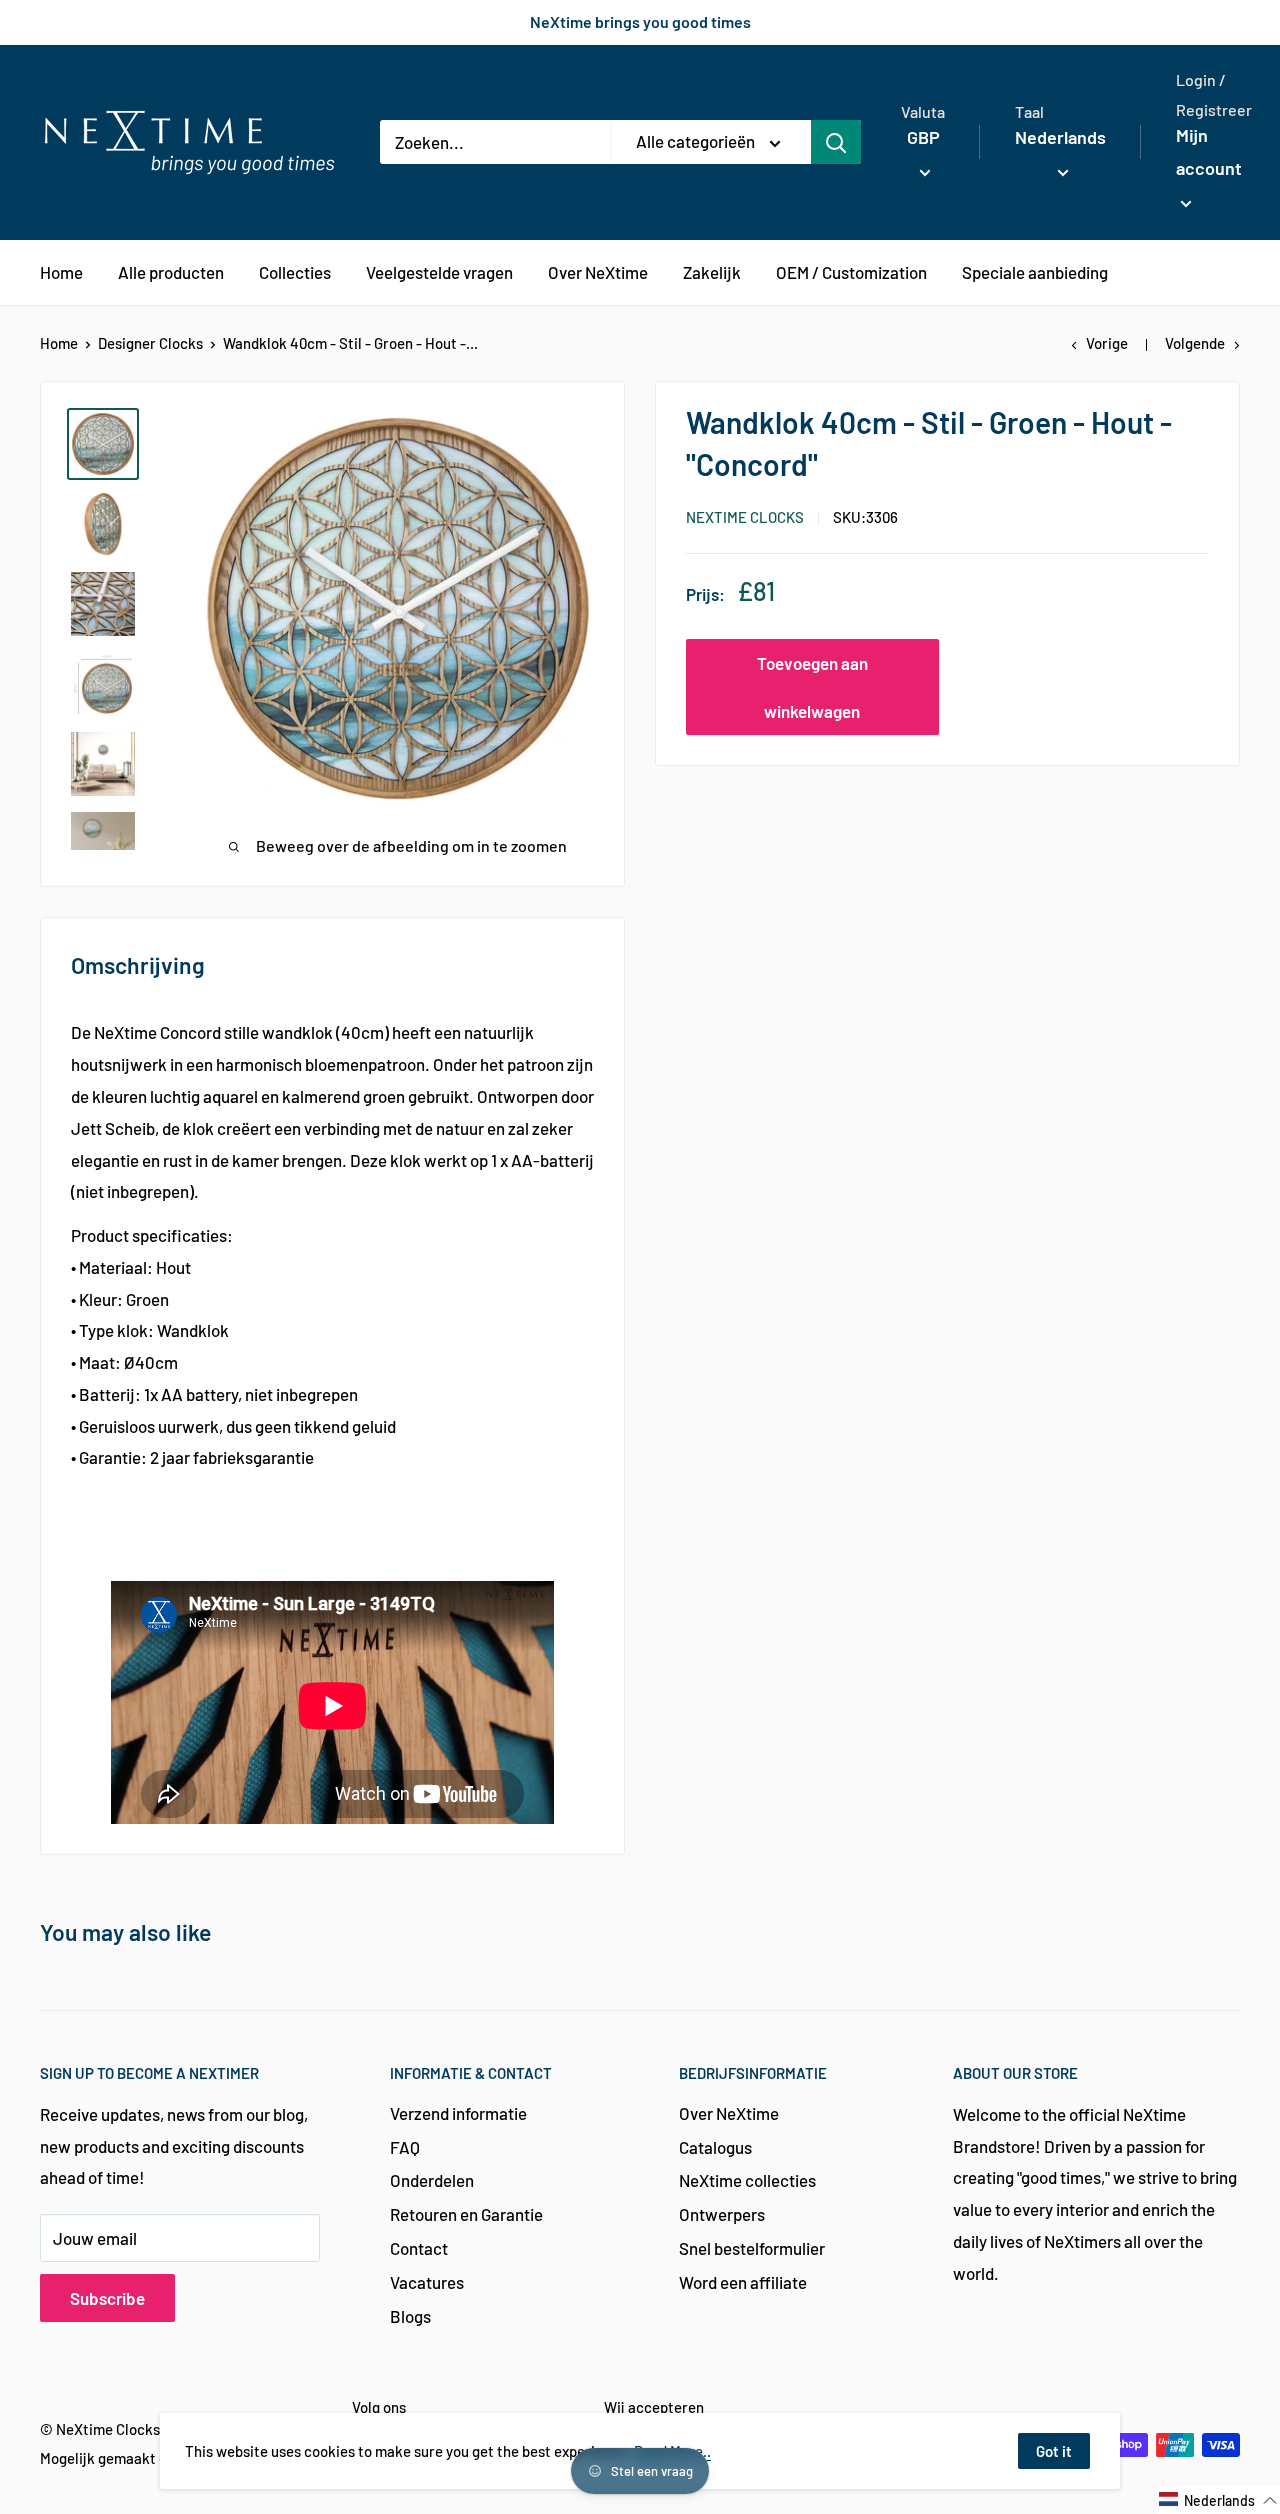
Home (59, 343)
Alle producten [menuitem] (171, 272)
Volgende (1195, 343)
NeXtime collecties (747, 2180)
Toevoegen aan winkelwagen (812, 687)
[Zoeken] (836, 142)
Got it (1054, 2451)
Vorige (1107, 343)
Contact (419, 2248)
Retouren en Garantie (466, 2214)
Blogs (410, 2316)
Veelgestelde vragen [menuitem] (439, 272)
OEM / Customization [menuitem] (851, 272)
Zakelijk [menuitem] (712, 272)
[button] (1218, 2500)
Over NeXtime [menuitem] (598, 272)
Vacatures (427, 2282)
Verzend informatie (458, 2113)
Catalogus (715, 2147)
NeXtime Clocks (745, 517)
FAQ (405, 2147)
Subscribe (107, 2298)
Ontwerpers (722, 2214)
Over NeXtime (729, 2113)
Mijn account (1209, 152)
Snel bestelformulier (752, 2248)
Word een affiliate (743, 2282)
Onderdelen (432, 2180)
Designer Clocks (150, 343)
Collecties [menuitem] (295, 272)
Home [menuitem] (61, 272)
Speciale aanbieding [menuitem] (1035, 272)
